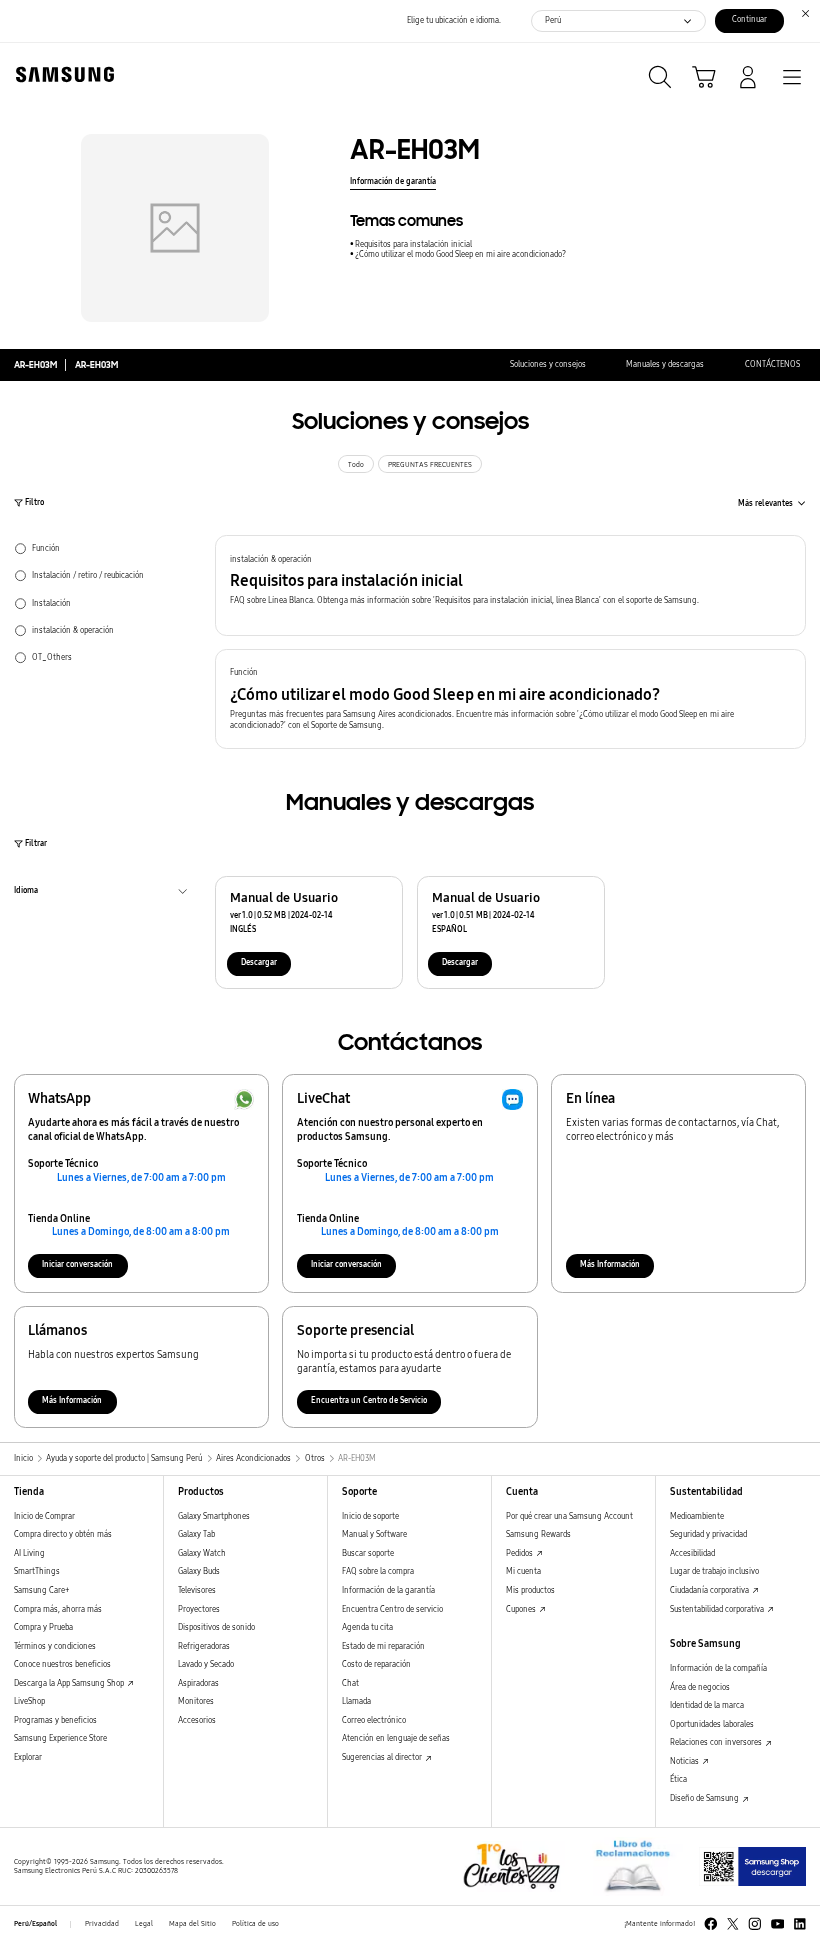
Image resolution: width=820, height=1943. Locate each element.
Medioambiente (697, 1516)
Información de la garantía (388, 1590)
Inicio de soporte (370, 1516)
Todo (356, 465)
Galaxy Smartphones (214, 1516)
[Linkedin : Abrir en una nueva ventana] (800, 1924)
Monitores (196, 1701)
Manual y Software (374, 1534)
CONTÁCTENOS (772, 364)
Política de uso (255, 1924)
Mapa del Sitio (192, 1924)
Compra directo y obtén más (63, 1534)
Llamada (356, 1701)
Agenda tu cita (367, 1627)
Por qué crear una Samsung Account (569, 1516)
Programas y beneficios (55, 1720)
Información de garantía (393, 181)
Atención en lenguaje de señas (396, 1738)
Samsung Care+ (41, 1590)
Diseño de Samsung (705, 1798)
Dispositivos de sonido (216, 1627)
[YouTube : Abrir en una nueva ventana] (778, 1924)
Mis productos (530, 1590)
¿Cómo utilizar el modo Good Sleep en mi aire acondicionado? (460, 254)
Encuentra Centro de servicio (392, 1609)
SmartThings (37, 1571)
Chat (350, 1683)
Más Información (610, 1264)
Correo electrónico (374, 1720)
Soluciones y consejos (548, 364)
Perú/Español (35, 1924)
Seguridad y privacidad (708, 1534)
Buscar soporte (368, 1553)
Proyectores (199, 1609)
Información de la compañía (718, 1668)
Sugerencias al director (383, 1757)
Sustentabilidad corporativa (718, 1609)
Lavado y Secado (206, 1664)
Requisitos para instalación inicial (413, 244)
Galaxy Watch (202, 1553)
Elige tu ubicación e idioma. (454, 20)
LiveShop (29, 1701)
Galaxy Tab (196, 1534)
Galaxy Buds (199, 1571)
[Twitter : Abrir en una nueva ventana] (733, 1924)
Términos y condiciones (55, 1646)
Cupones (522, 1609)
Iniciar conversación (77, 1264)
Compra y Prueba (43, 1627)
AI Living (29, 1553)
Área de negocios (700, 1687)
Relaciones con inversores (717, 1742)
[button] (510, 585)
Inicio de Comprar (44, 1516)
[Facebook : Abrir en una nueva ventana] (711, 1924)
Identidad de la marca (707, 1705)
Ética (678, 1779)
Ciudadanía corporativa (710, 1590)
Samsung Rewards (538, 1534)
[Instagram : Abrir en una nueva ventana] (755, 1924)
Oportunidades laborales (712, 1724)
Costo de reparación (376, 1664)
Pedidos (520, 1553)
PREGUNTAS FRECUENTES (430, 465)
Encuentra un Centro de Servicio (369, 1400)
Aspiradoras (198, 1683)
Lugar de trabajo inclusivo (714, 1571)
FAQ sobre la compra (378, 1571)
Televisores (197, 1590)
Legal (144, 1924)
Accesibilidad (692, 1553)
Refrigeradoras (204, 1646)
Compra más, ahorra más (58, 1609)
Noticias (685, 1761)
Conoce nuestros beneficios (62, 1664)
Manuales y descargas (665, 364)
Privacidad (102, 1924)
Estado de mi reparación (383, 1646)
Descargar (259, 962)
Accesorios (197, 1720)
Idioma (26, 893)
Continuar (749, 19)
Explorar (28, 1757)
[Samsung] (61, 74)
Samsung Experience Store (60, 1738)
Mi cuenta (523, 1571)
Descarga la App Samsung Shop (70, 1683)
